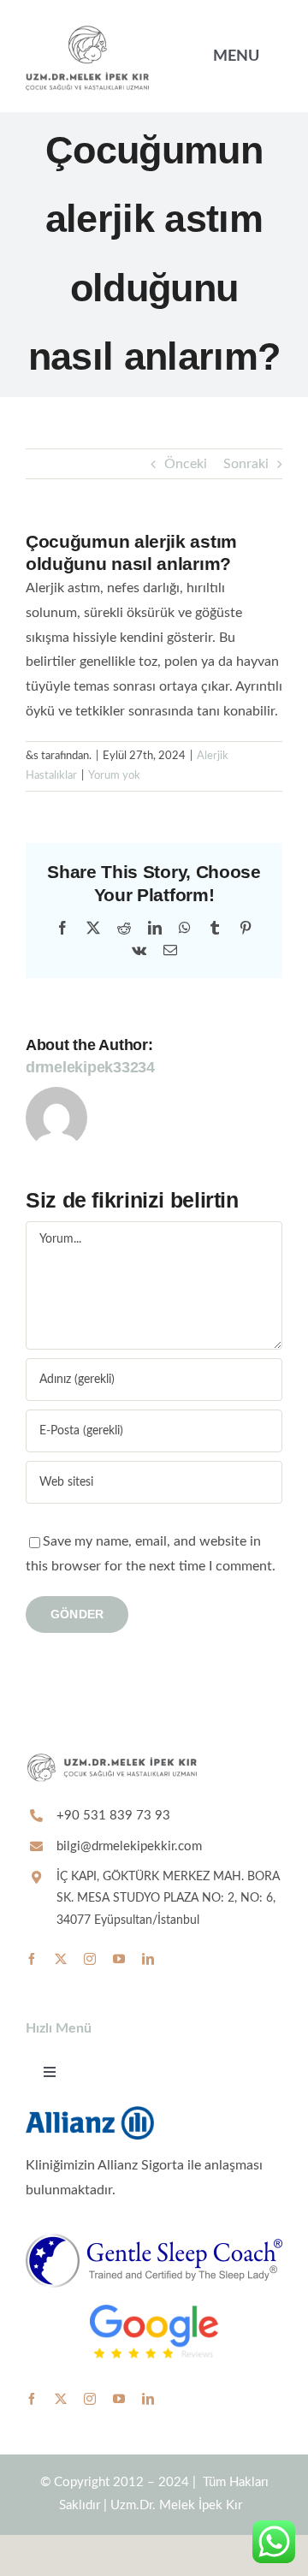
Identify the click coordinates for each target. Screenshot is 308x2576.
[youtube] (119, 1959)
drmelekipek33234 (90, 1067)
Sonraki (246, 464)
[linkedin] (148, 1959)
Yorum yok (114, 776)
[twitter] (61, 1959)
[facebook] (32, 1959)
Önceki (186, 464)
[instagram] (90, 1959)
